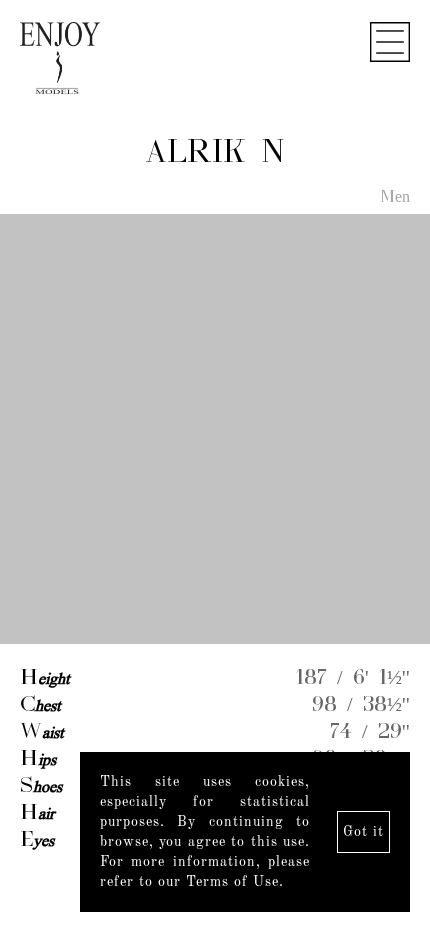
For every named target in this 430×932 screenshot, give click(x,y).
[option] (215, 430)
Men (395, 198)
